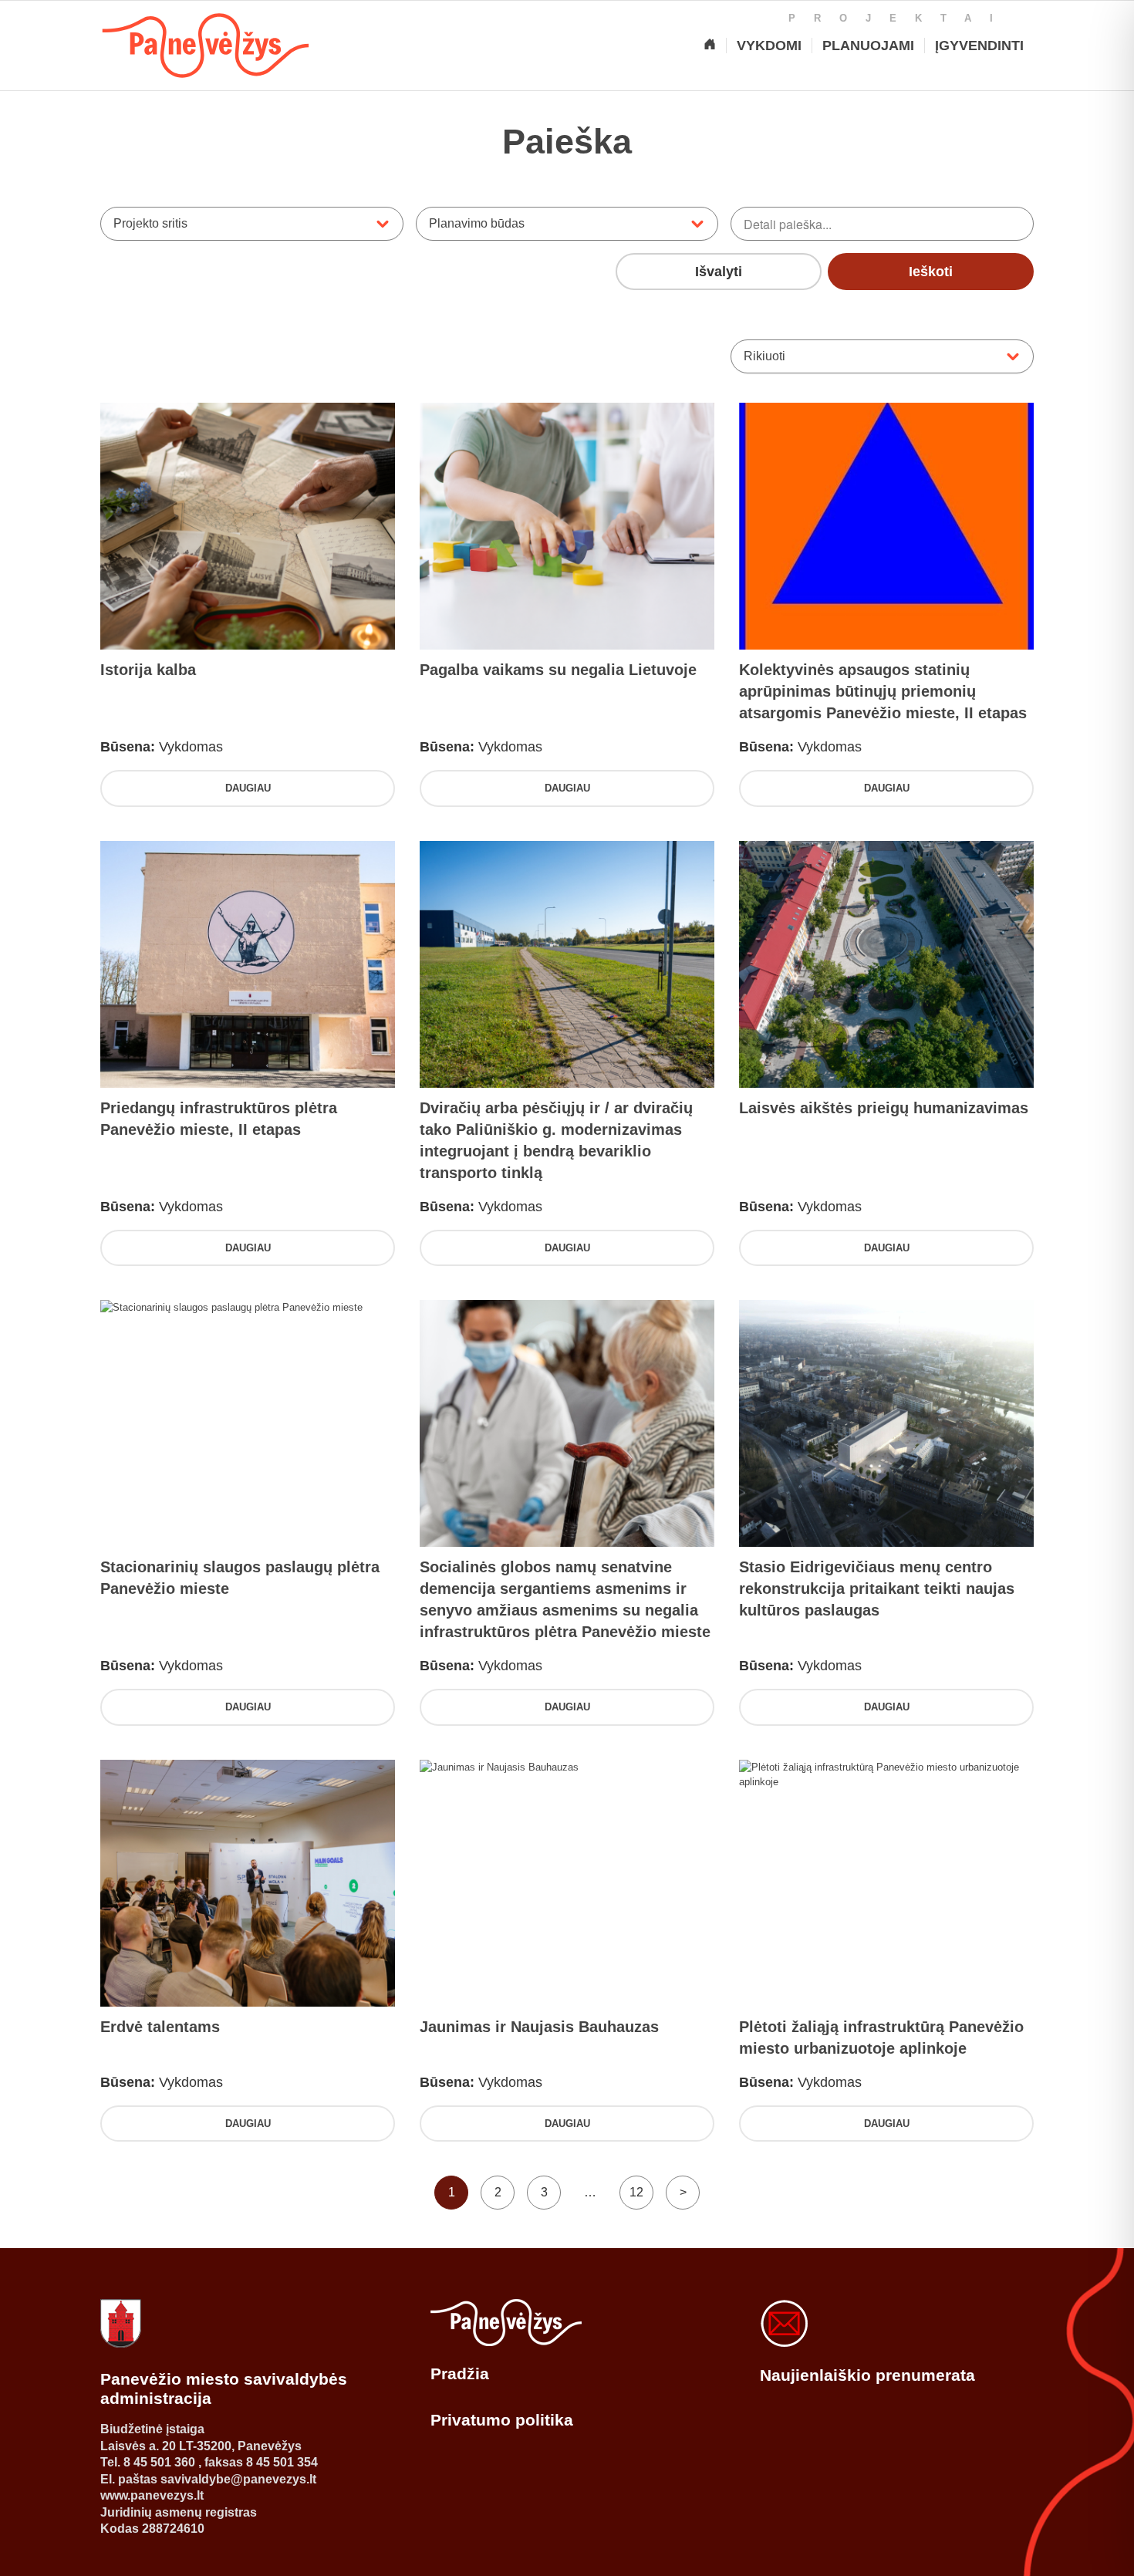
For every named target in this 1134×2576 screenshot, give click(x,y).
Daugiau (248, 788)
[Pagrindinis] (710, 46)
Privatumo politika (502, 2420)
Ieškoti (931, 272)
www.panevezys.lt (152, 2495)
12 (636, 2192)
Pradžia (460, 2373)
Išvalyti (719, 272)
